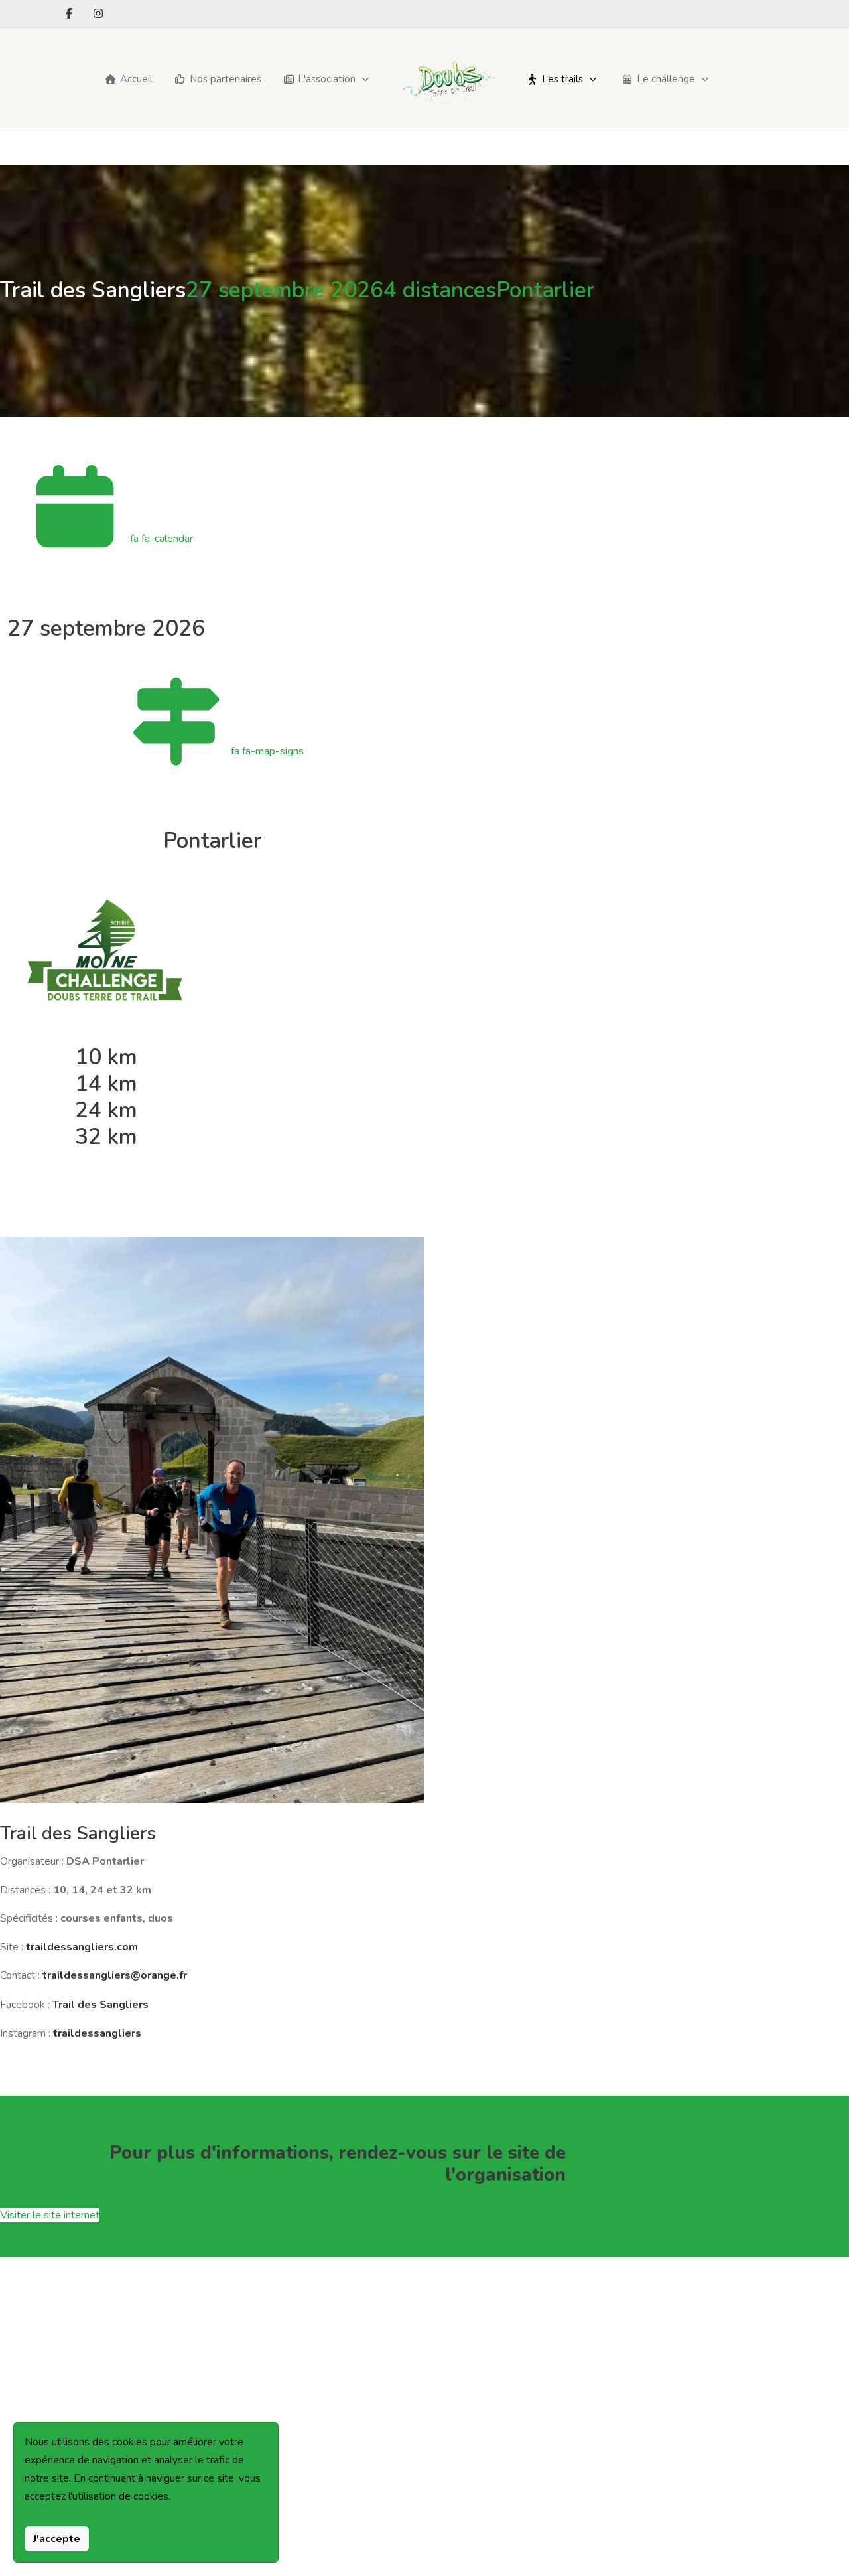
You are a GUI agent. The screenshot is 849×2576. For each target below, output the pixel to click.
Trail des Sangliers (100, 2005)
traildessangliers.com (82, 1947)
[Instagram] (98, 14)
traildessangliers (97, 2033)
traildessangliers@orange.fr (115, 1975)
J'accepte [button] (57, 2539)
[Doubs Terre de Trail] (449, 79)
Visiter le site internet (50, 2215)
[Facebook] (69, 14)
